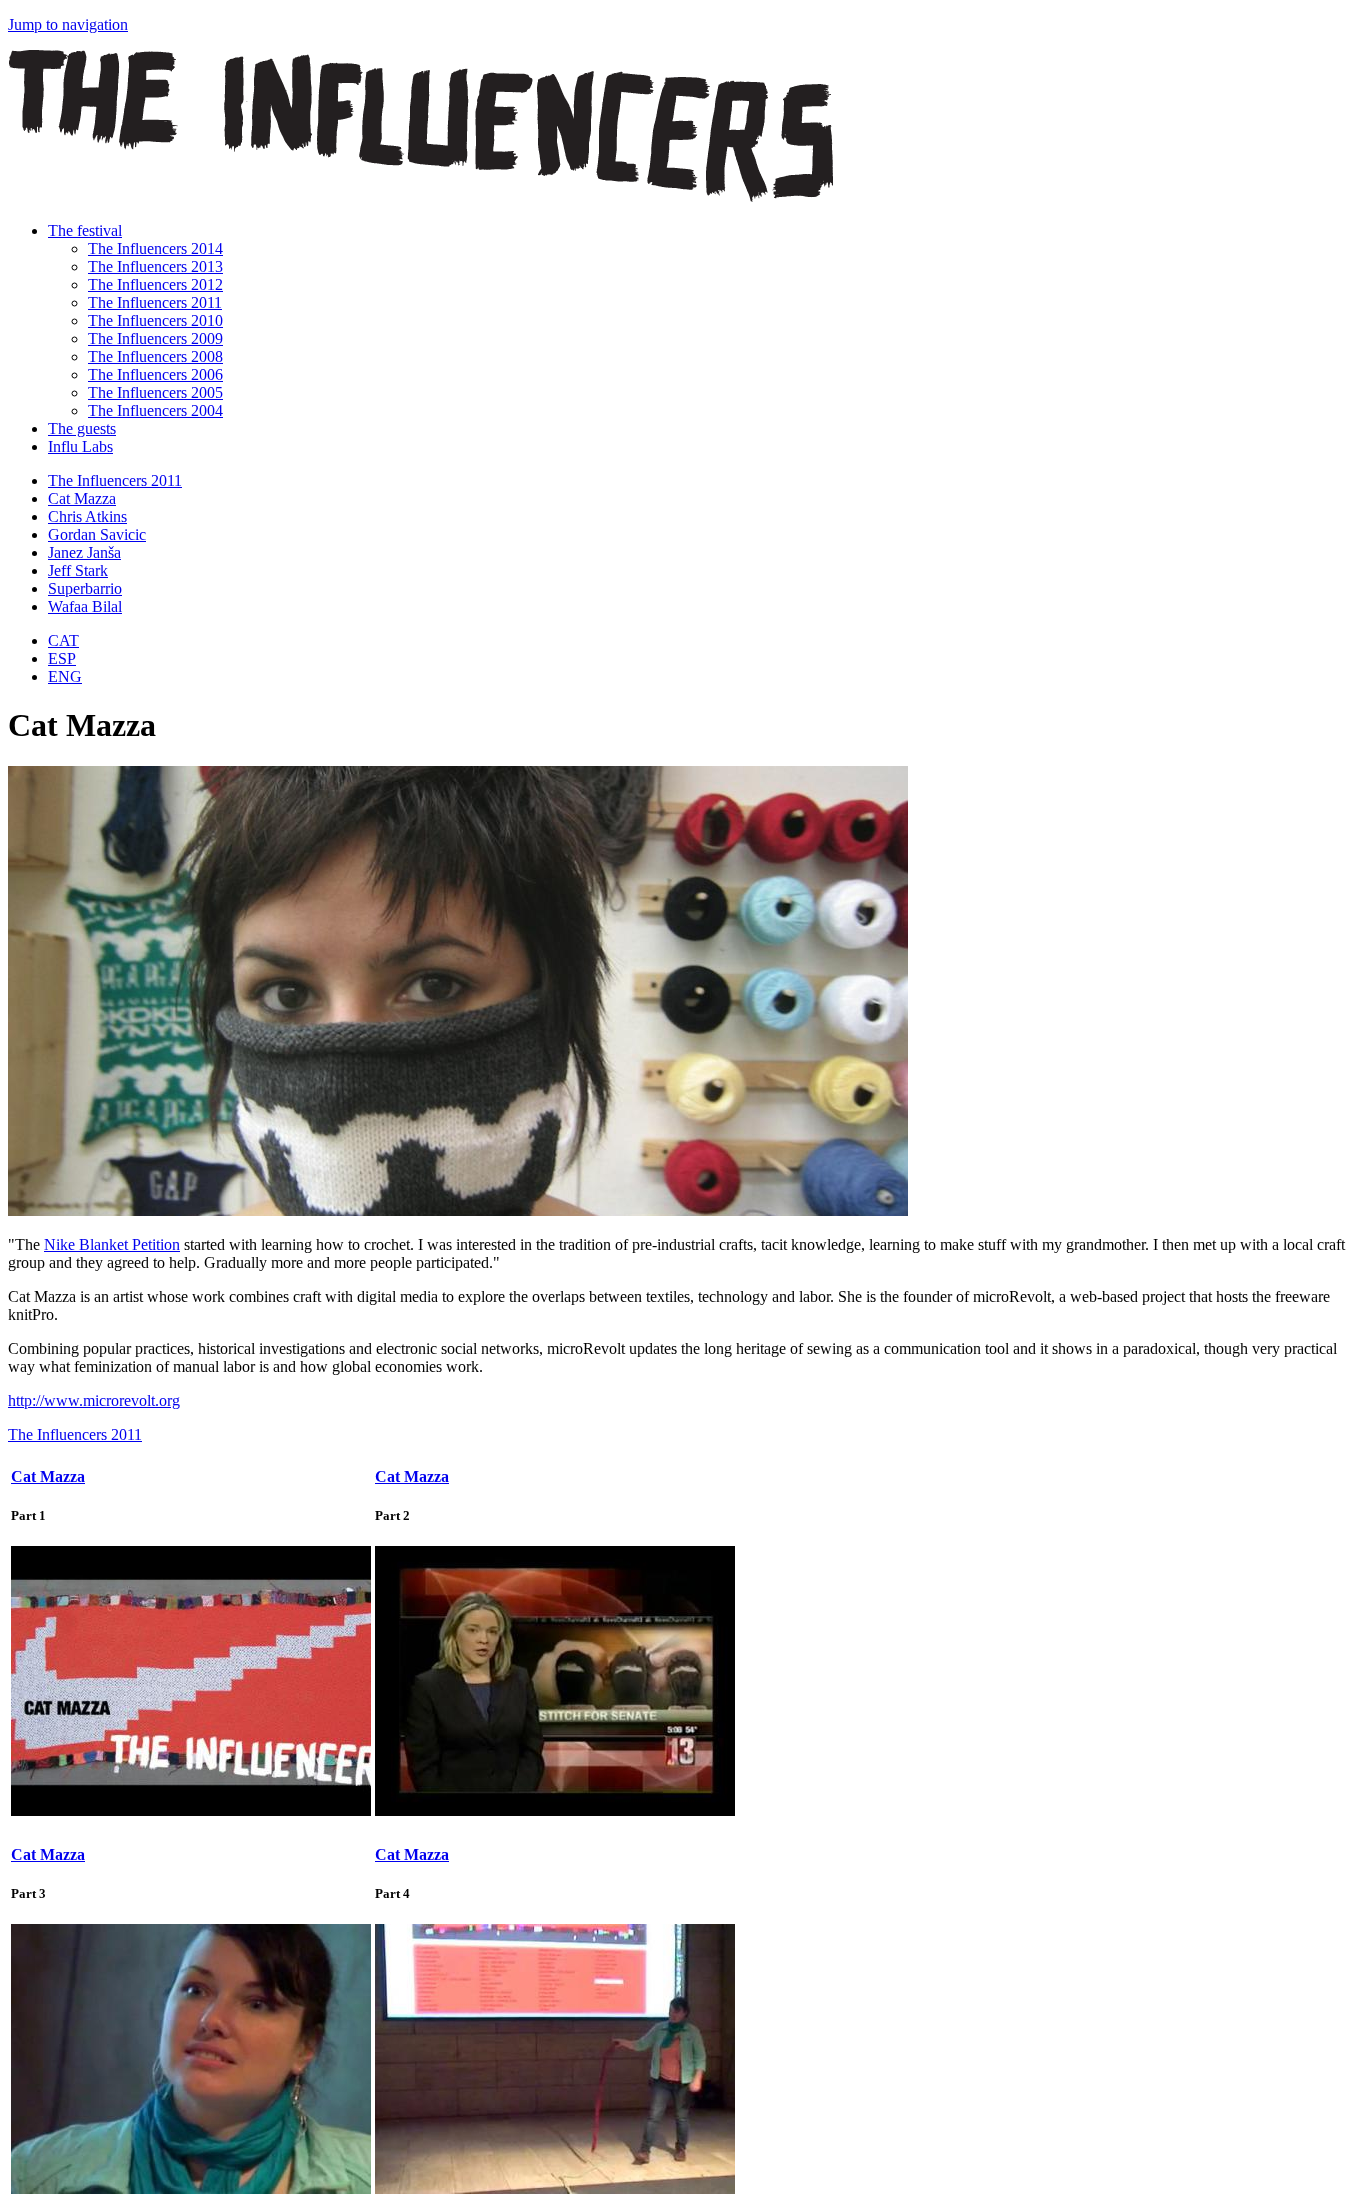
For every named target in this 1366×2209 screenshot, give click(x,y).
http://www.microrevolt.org (94, 1400)
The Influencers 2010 (155, 320)
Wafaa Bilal (85, 606)
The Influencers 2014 (155, 248)
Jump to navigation (68, 24)
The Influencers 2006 (155, 374)
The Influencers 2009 (155, 338)
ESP (62, 658)
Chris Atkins (87, 516)
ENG (65, 676)
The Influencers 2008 (155, 356)
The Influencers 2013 (155, 266)
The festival (85, 230)
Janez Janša (84, 552)
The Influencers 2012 (155, 284)
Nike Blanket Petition (112, 1244)
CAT (63, 640)
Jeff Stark (78, 570)
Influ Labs (80, 446)
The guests (82, 428)
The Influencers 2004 (155, 410)
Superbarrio (85, 588)
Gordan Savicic (97, 534)
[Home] (421, 196)
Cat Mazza (82, 498)
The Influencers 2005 (155, 392)
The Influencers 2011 (155, 302)
